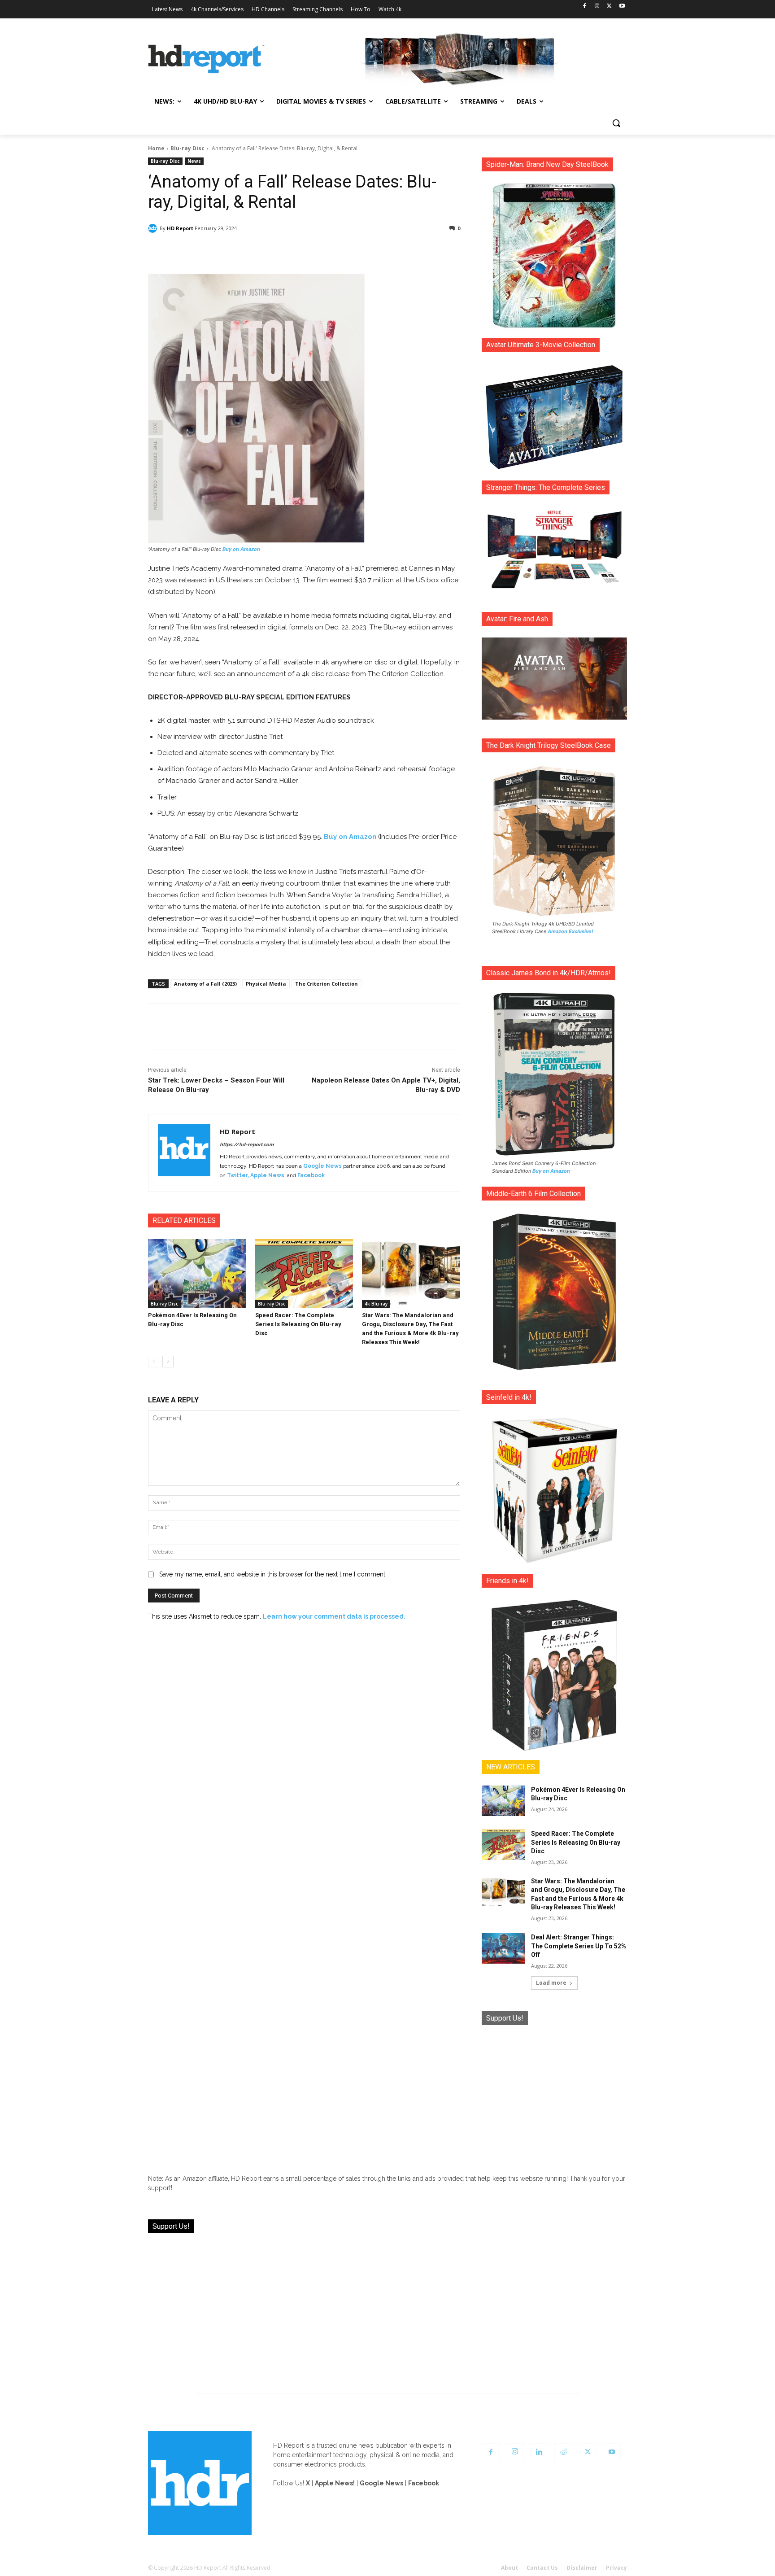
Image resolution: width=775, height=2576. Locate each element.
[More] (383, 251)
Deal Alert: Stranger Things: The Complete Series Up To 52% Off (579, 1946)
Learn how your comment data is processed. (334, 1616)
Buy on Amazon (241, 549)
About (509, 2568)
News (194, 161)
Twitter (237, 1175)
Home (156, 148)
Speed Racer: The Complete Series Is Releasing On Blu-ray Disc (298, 1324)
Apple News (267, 1175)
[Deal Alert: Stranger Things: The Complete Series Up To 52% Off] (503, 1948)
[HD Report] (206, 59)
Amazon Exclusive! (570, 931)
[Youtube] (622, 7)
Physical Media (266, 984)
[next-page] (168, 1362)
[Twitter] (609, 7)
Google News (322, 1166)
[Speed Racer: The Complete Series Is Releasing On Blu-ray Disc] (304, 1273)
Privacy (616, 2568)
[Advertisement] (554, 2093)
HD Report (180, 228)
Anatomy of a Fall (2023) (205, 984)
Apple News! (335, 2483)
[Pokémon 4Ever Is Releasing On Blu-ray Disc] (197, 1273)
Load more (551, 1983)
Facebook (311, 1175)
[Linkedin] (539, 2452)
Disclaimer (582, 2568)
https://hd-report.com (247, 1145)
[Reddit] (563, 2452)
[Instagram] (597, 7)
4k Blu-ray (376, 1304)
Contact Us (542, 2568)
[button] (616, 123)
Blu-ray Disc (187, 148)
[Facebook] (585, 7)
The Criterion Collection (327, 984)
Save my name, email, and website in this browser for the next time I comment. (273, 1574)
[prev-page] (154, 1362)
